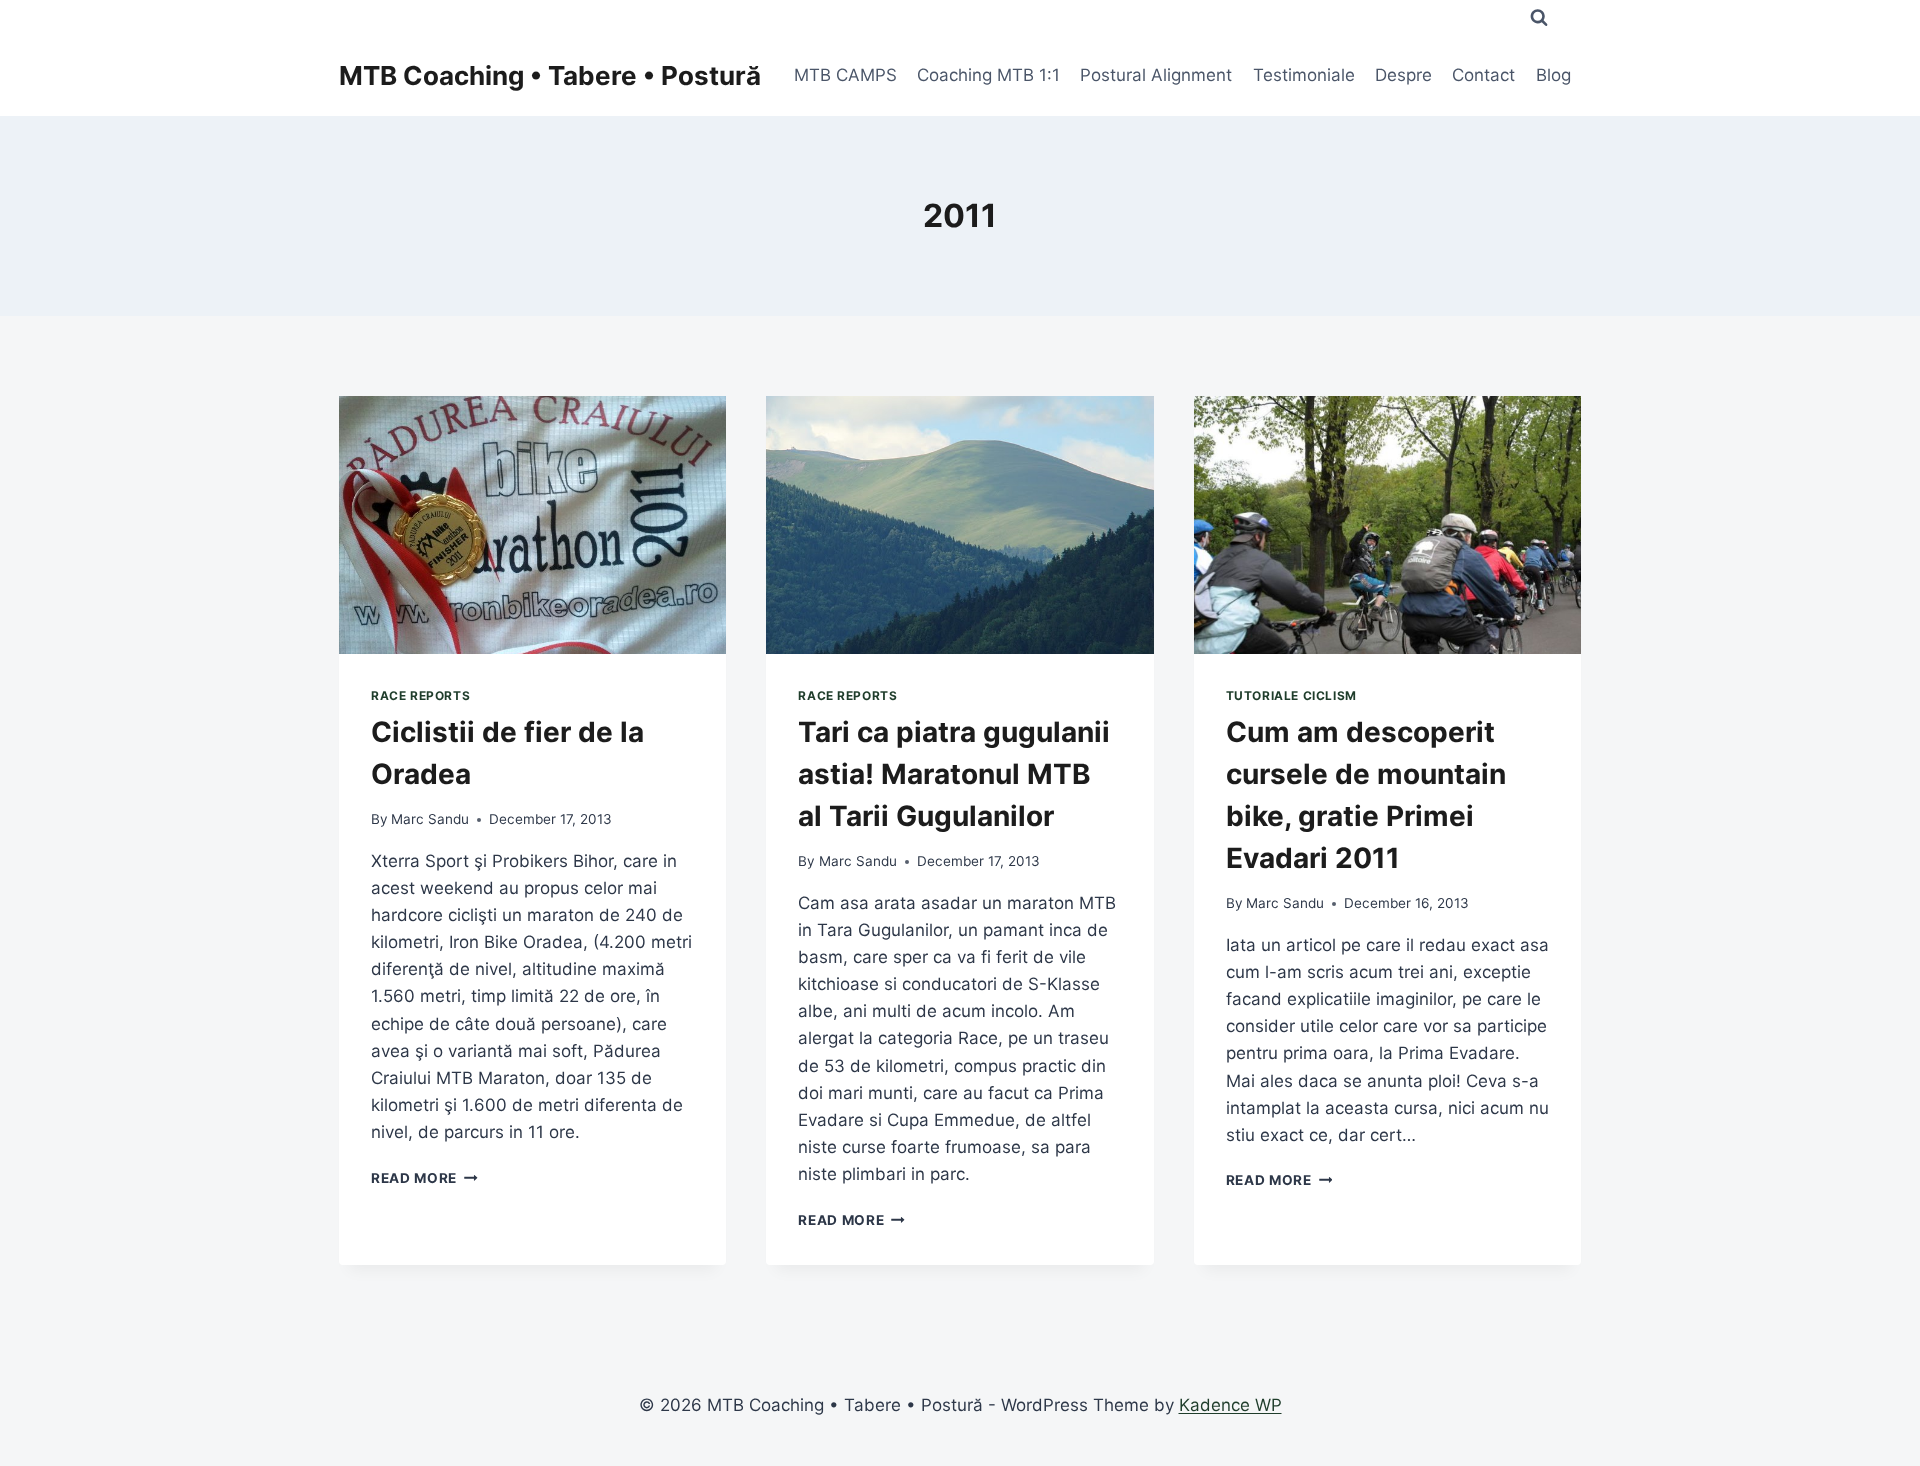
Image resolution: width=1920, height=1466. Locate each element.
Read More (424, 1178)
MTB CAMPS (845, 75)
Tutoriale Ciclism (1291, 695)
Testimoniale (1304, 75)
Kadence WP (1230, 1405)
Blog (1553, 75)
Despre (1403, 75)
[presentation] (532, 525)
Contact (1483, 75)
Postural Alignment (1156, 75)
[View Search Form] (1539, 18)
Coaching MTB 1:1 (988, 75)
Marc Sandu (430, 819)
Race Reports (420, 695)
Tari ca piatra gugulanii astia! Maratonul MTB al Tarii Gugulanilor (954, 774)
